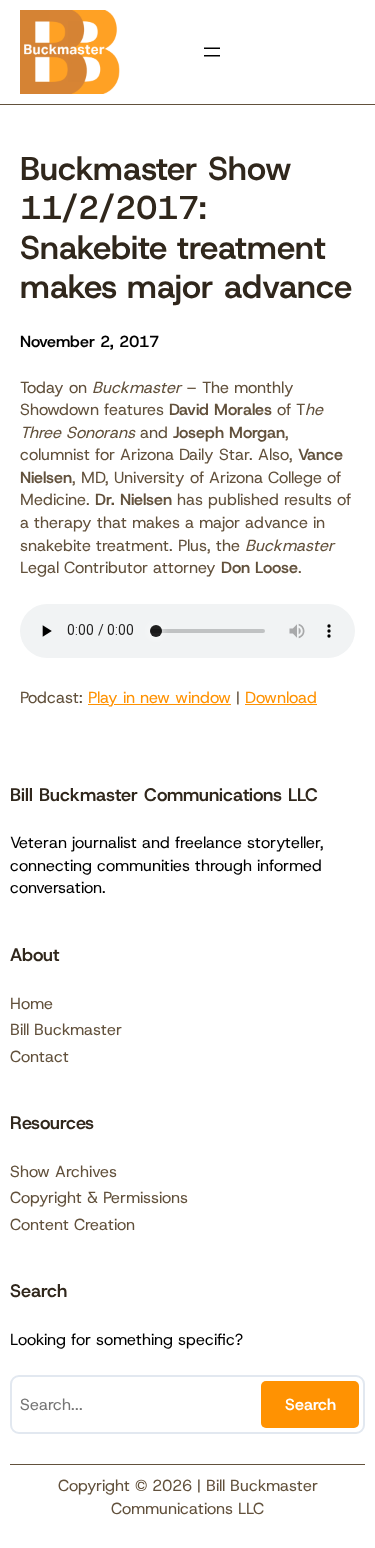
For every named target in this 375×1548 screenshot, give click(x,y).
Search (310, 1404)
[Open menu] (212, 52)
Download (281, 697)
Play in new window (159, 697)
